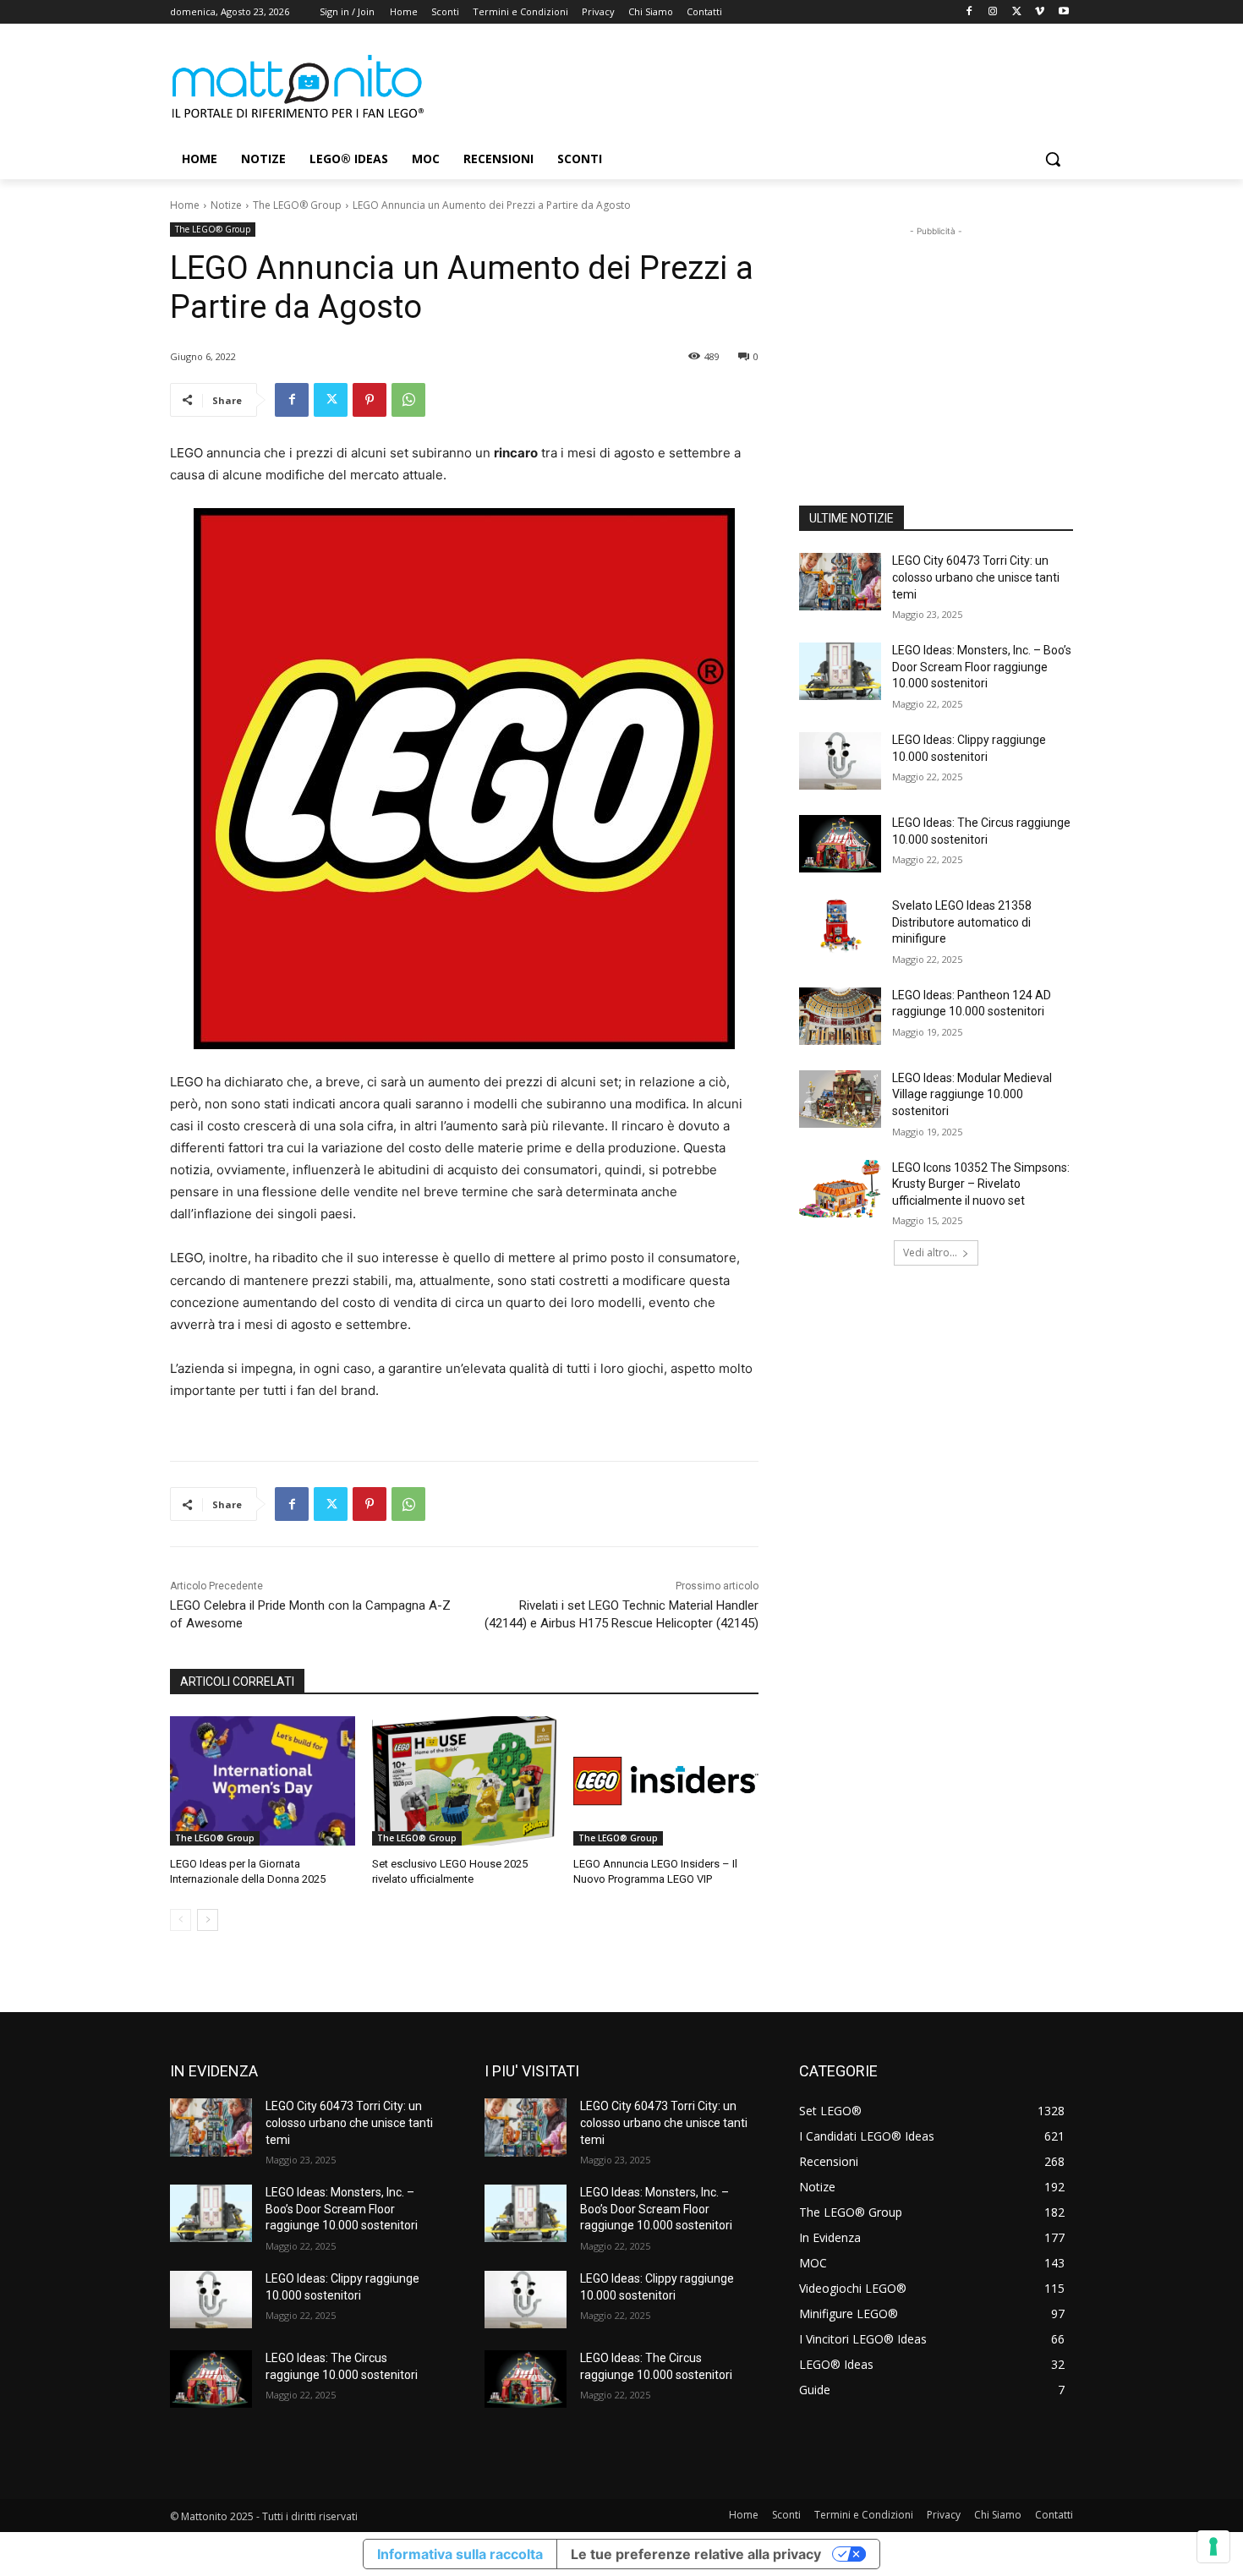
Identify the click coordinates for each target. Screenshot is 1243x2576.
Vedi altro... (930, 1252)
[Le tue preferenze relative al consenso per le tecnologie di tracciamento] (1213, 2546)
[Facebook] (969, 12)
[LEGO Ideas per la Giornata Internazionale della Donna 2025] (263, 1781)
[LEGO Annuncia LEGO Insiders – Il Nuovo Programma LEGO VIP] (666, 1781)
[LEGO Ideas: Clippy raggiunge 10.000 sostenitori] (840, 761)
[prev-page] (181, 1920)
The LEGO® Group (297, 205)
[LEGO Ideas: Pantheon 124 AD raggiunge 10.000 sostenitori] (840, 1016)
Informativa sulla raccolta (460, 2554)
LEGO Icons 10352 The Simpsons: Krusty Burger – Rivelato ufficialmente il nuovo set (981, 1184)
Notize (226, 205)
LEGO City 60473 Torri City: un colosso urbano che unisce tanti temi (976, 577)
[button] (1053, 159)
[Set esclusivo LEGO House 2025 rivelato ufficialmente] (465, 1781)
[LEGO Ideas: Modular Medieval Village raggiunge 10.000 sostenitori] (840, 1099)
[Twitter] (1017, 12)
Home (185, 205)
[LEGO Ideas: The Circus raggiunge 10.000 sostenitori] (840, 844)
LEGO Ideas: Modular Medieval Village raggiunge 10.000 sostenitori (972, 1094)
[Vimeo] (1040, 12)
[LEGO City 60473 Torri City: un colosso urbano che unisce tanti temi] (840, 582)
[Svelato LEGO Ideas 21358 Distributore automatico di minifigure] (840, 927)
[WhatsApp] (408, 400)
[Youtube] (1063, 12)
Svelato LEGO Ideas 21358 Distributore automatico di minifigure (962, 922)
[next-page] (208, 1920)
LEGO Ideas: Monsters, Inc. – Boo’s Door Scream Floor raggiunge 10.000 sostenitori (982, 667)
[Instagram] (993, 12)
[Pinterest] (370, 400)
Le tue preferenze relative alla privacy (696, 2554)
